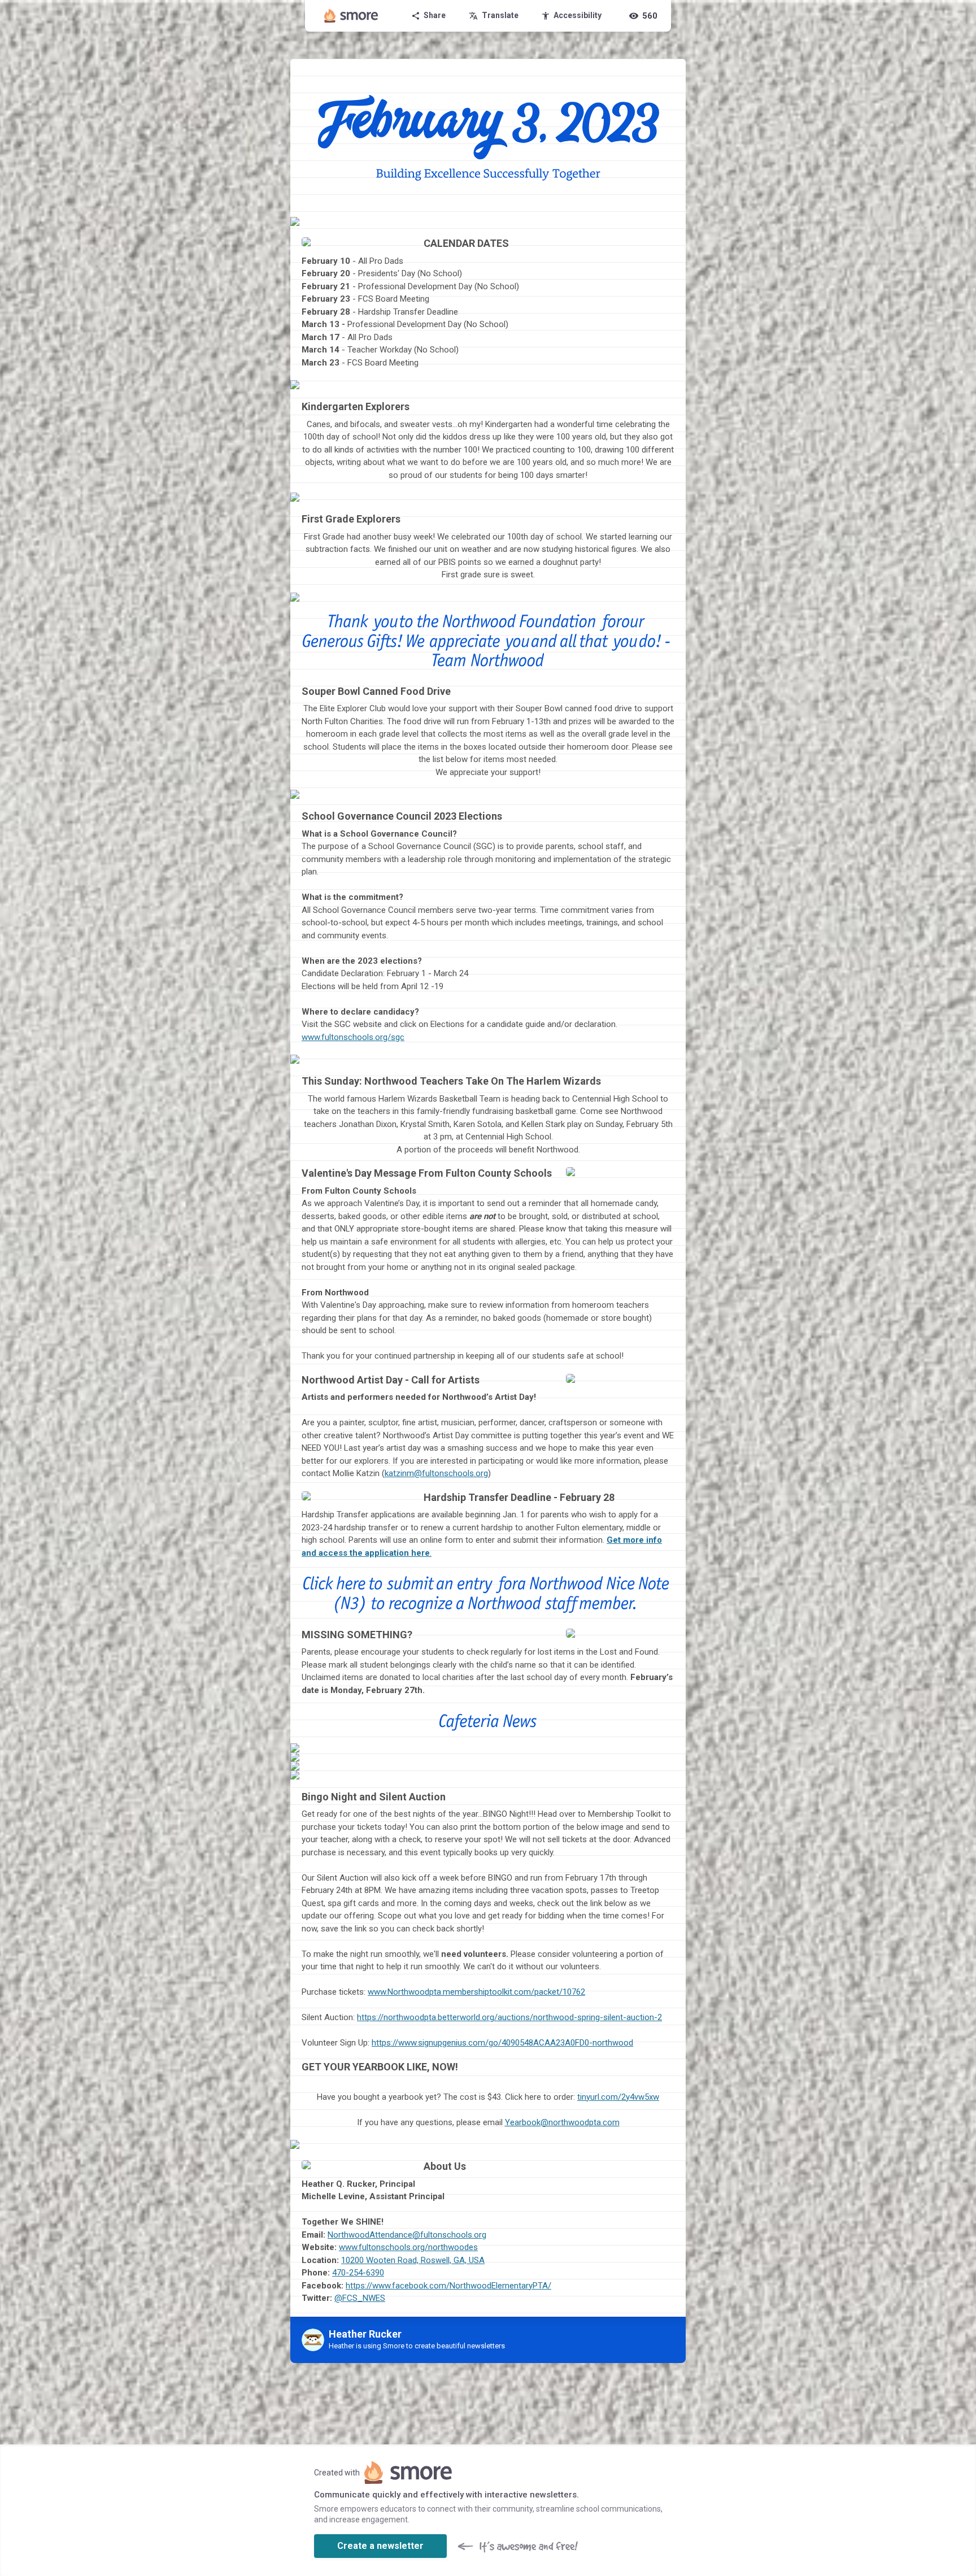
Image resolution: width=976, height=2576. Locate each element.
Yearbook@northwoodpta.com (562, 2122)
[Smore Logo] (351, 16)
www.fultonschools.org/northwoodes (408, 2247)
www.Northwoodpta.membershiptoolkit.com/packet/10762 (476, 1992)
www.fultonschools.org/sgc (353, 1037)
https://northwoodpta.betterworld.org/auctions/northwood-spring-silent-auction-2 (509, 2017)
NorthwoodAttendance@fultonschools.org (407, 2235)
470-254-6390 (358, 2273)
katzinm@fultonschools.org (436, 1473)
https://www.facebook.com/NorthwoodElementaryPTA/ (448, 2286)
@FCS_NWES (360, 2298)
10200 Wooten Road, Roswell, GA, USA (413, 2260)
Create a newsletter (380, 2546)
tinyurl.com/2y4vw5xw (618, 2097)
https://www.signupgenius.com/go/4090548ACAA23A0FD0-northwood (502, 2043)
